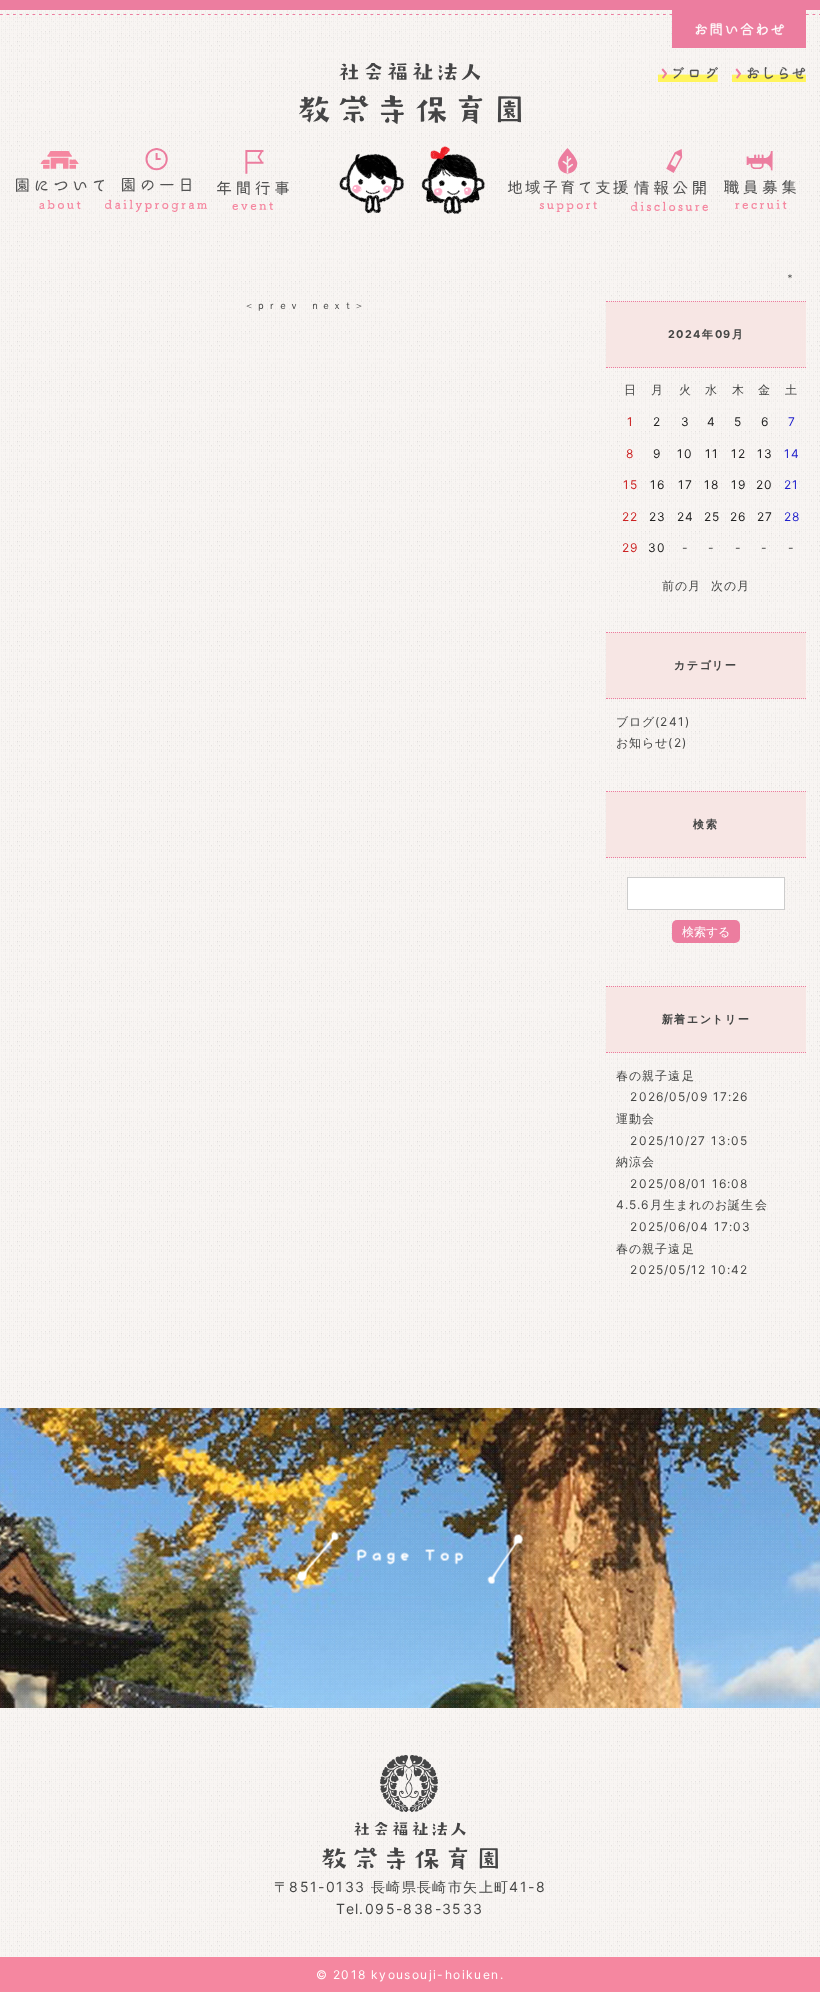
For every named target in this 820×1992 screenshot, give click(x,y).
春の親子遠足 (655, 1075)
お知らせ (642, 742)
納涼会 (635, 1161)
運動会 (635, 1118)
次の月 (730, 585)
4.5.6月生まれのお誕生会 (692, 1204)
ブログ (635, 721)
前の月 (681, 585)
